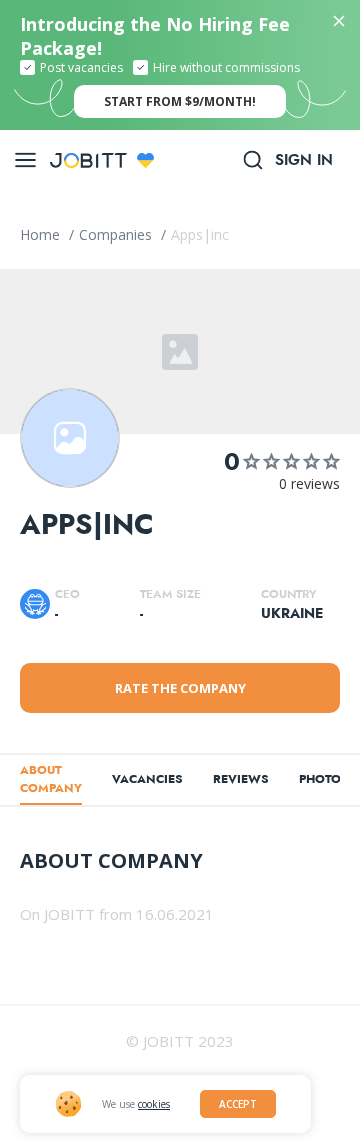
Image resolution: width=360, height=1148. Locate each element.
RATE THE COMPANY (180, 688)
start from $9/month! (180, 101)
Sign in (304, 160)
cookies (154, 1104)
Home (42, 234)
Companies (117, 234)
